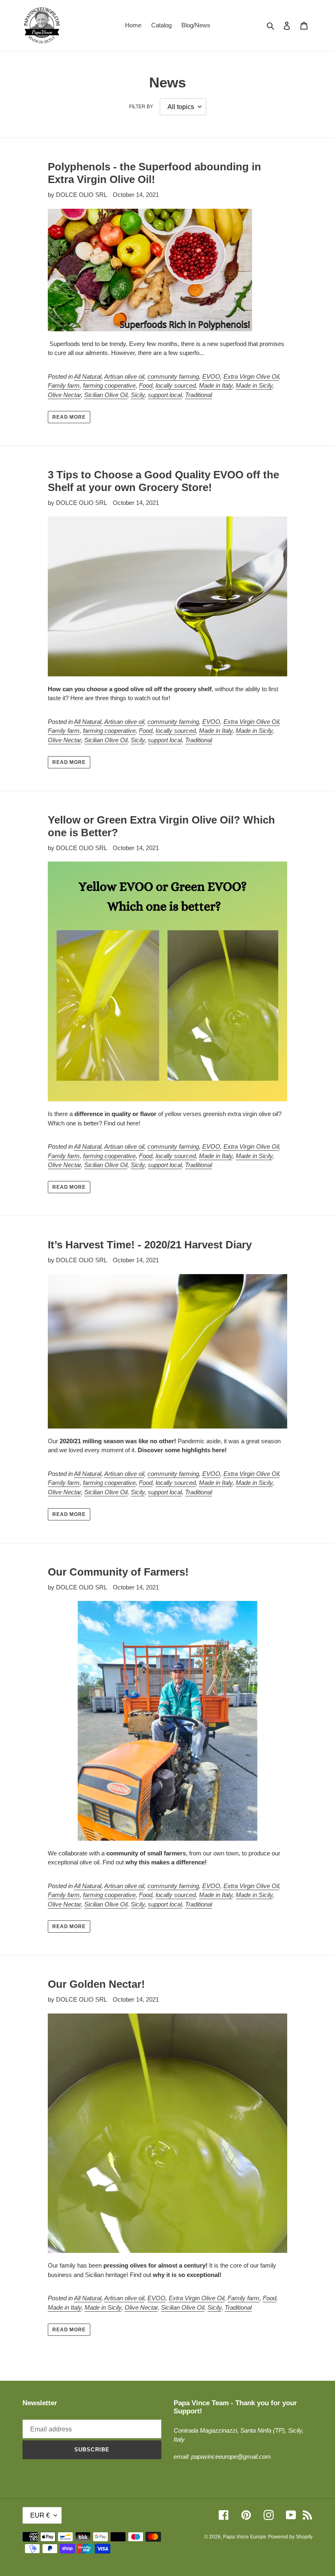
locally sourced (176, 385)
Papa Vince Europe (245, 2537)
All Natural (88, 376)
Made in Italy (216, 385)
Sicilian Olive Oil (106, 395)
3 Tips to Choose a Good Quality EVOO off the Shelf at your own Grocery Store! (163, 481)
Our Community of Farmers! (118, 1572)
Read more (69, 417)
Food (146, 385)
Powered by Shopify (290, 2537)
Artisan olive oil (124, 376)
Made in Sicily (254, 385)
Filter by (141, 107)
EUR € (40, 2515)
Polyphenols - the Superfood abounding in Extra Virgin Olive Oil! (154, 173)
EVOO (211, 376)
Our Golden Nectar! (96, 1984)
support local (165, 395)
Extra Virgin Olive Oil (251, 376)
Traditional (199, 395)
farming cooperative (109, 385)
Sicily (138, 395)
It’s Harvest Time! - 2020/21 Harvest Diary (150, 1245)
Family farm (64, 385)
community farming (173, 376)
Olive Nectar (64, 395)
